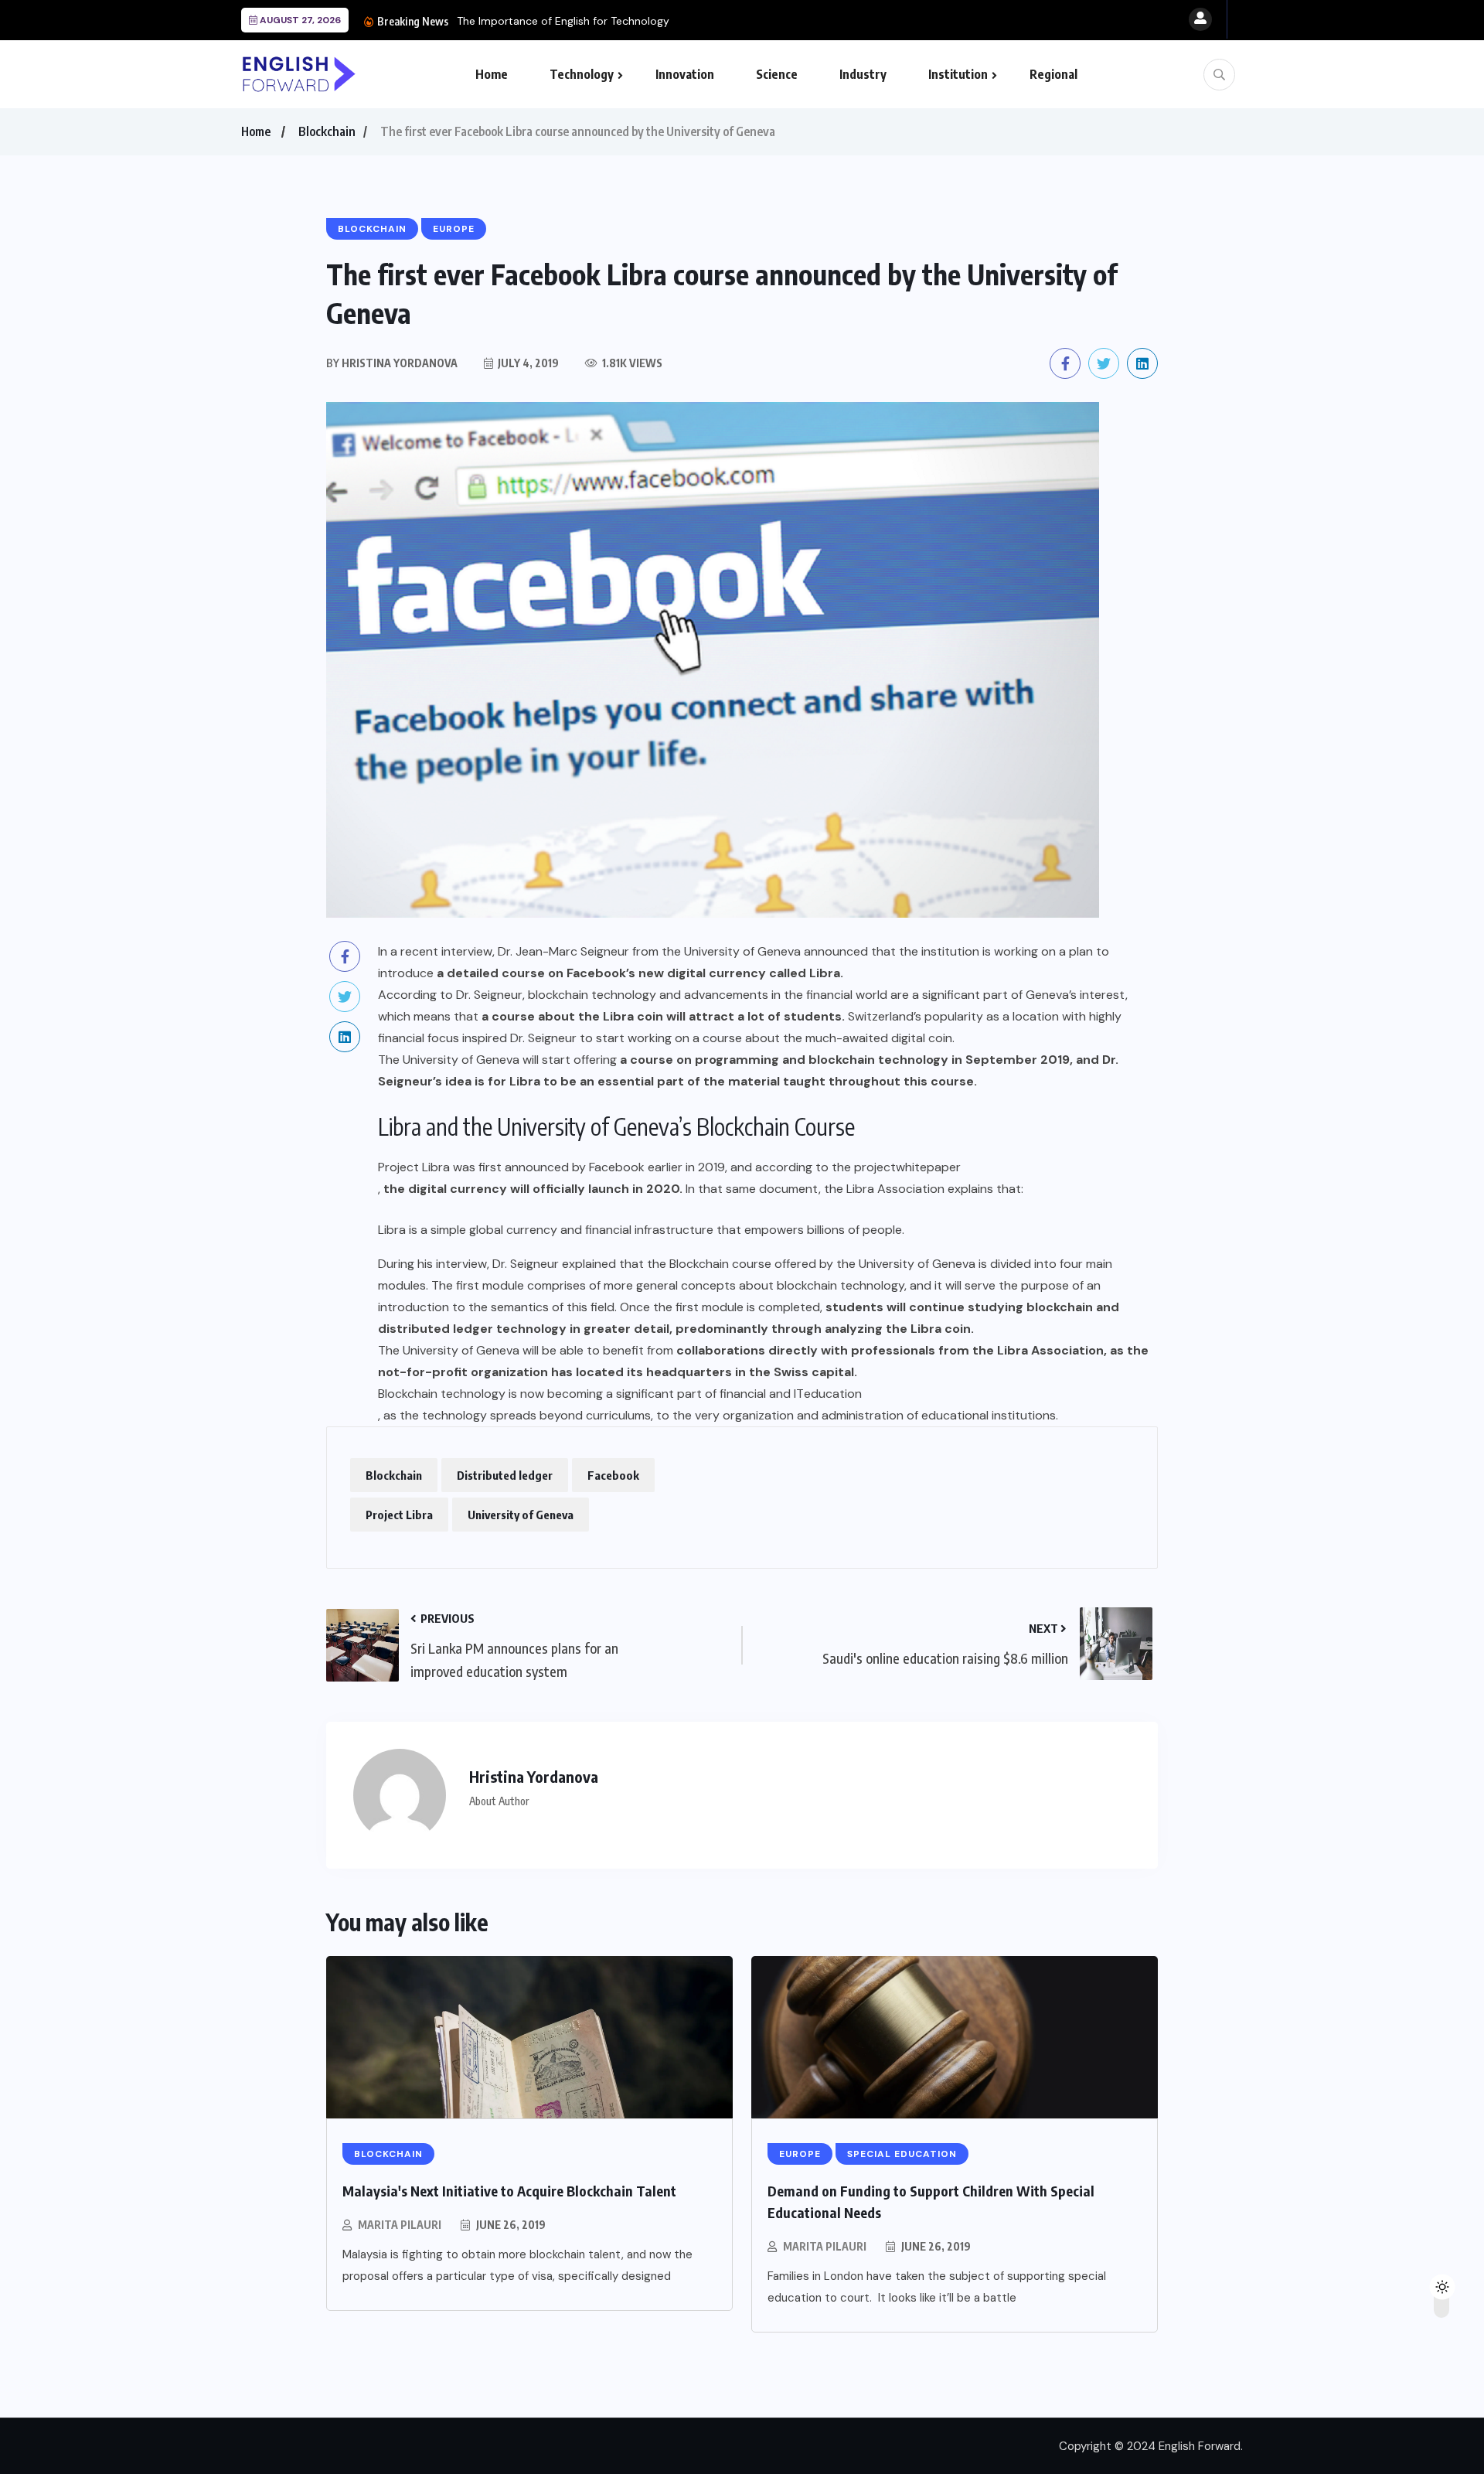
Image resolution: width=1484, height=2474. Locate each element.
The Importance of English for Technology (563, 21)
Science (777, 74)
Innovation (685, 74)
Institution (958, 74)
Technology (582, 74)
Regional (1053, 74)
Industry (863, 74)
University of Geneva (521, 1515)
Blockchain (327, 131)
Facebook (613, 1475)
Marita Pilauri (400, 2225)
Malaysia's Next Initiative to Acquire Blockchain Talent (509, 2191)
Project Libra (399, 1515)
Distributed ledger (505, 1475)
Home (492, 74)
